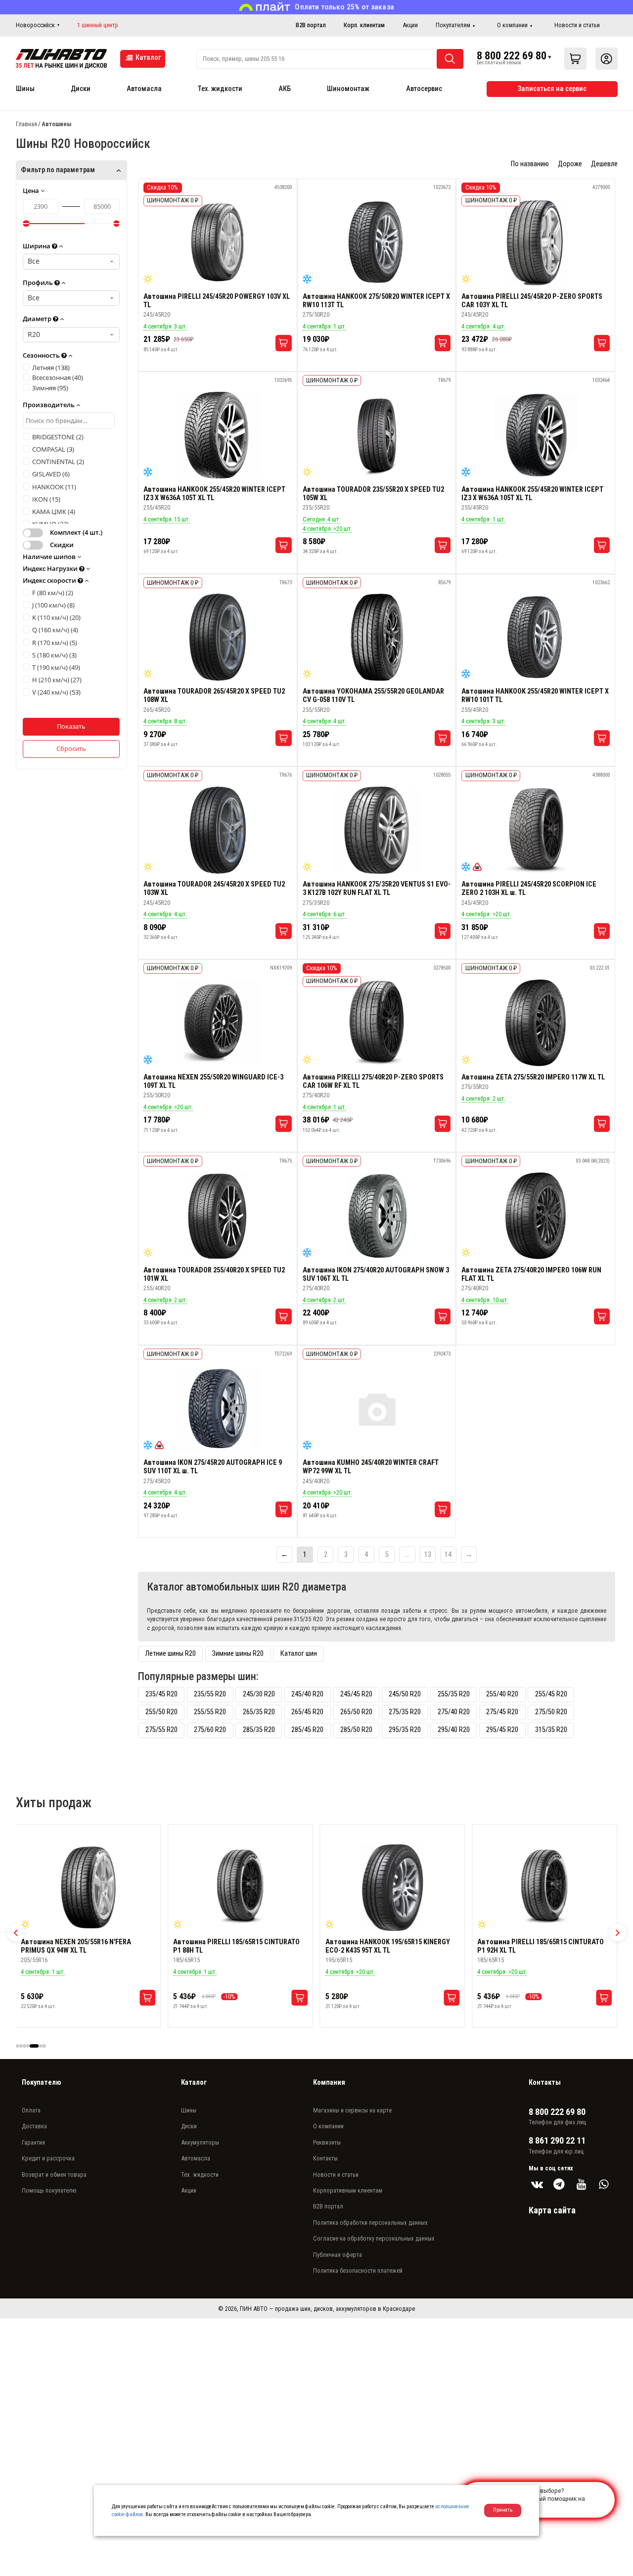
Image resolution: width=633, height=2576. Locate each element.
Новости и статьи (577, 25)
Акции (410, 25)
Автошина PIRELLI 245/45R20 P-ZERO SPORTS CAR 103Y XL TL (532, 301)
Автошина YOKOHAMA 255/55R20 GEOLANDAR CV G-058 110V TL (373, 696)
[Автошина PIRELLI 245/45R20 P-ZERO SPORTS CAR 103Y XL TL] (536, 242)
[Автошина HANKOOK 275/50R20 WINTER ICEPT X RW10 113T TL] (377, 242)
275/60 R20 (210, 1730)
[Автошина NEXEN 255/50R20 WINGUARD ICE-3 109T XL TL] (218, 1023)
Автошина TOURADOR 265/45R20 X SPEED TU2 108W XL (214, 696)
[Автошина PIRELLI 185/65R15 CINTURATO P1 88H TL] (88, 1888)
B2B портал (311, 25)
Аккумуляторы (200, 2142)
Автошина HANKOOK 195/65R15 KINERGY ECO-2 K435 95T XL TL (235, 1946)
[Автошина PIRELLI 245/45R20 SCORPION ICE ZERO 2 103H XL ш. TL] (536, 830)
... (407, 1555)
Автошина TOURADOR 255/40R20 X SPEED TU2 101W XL (214, 1274)
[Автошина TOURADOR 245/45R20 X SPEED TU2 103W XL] (218, 830)
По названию (530, 164)
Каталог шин (299, 1654)
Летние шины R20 (171, 1654)
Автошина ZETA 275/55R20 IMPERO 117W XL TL (533, 1077)
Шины (25, 89)
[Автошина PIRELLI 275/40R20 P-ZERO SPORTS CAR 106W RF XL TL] (377, 1023)
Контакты (325, 2158)
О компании (512, 25)
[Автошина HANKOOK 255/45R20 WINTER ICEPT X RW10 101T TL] (536, 637)
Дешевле (604, 164)
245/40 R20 (307, 1694)
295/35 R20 (405, 1730)
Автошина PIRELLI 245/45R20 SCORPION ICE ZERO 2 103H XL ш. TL (529, 889)
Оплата (31, 2110)
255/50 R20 (161, 1712)
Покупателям (453, 25)
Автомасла (144, 89)
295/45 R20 (502, 1730)
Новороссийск (35, 25)
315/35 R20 (551, 1730)
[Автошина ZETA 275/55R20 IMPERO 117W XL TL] (536, 1023)
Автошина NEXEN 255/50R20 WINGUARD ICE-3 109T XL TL (213, 1081)
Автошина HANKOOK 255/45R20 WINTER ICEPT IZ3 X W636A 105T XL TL (214, 494)
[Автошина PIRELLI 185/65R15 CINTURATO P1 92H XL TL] (393, 1888)
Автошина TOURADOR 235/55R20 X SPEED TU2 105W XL (373, 494)
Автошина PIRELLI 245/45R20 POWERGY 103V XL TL (217, 301)
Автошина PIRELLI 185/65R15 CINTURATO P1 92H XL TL (389, 1946)
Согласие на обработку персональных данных (374, 2238)
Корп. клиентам (364, 25)
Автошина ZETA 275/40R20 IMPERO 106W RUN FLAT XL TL (531, 1274)
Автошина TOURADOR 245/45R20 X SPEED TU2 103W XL (214, 889)
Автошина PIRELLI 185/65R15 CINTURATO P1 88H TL (84, 1946)
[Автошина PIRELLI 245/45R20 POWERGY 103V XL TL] (218, 242)
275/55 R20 (161, 1730)
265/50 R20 (356, 1712)
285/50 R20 (356, 1730)
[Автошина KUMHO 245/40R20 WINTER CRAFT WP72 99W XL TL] (377, 1408)
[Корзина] (575, 59)
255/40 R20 (502, 1694)
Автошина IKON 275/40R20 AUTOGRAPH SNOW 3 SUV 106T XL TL (376, 1274)
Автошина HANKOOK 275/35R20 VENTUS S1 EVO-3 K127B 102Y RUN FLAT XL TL (377, 889)
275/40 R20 (454, 1712)
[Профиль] (607, 59)
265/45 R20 (307, 1712)
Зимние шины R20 (238, 1654)
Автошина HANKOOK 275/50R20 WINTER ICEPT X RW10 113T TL (376, 301)
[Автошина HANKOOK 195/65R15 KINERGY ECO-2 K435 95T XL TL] (240, 1888)
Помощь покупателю (49, 2190)
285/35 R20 (259, 1730)
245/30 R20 (259, 1694)
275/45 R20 (502, 1712)
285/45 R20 (307, 1730)
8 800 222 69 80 (512, 55)
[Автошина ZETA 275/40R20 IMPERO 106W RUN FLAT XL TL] (536, 1216)
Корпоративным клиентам (348, 2190)
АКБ (285, 89)
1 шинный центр (98, 25)
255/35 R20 (454, 1694)
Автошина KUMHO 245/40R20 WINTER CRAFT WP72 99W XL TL (371, 1467)
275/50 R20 (551, 1712)
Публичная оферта (338, 2255)
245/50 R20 (405, 1694)
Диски (81, 89)
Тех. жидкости (220, 89)
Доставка (34, 2126)
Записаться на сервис (552, 89)
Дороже (570, 164)
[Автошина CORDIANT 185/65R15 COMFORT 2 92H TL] (544, 1888)
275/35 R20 (405, 1712)
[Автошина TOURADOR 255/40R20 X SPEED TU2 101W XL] (218, 1216)
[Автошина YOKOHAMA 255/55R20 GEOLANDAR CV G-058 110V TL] (377, 637)
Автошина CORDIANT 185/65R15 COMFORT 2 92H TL (542, 1946)
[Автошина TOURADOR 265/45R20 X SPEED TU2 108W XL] (218, 637)
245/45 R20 (356, 1694)
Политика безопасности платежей (358, 2271)
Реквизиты (327, 2142)
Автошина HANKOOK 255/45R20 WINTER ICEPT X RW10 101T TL (535, 696)
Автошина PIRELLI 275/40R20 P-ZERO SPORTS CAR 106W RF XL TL (373, 1081)
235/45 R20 (161, 1694)
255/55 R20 (210, 1712)
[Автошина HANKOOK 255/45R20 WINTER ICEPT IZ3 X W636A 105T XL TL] (218, 435)
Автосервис (424, 89)
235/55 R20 (210, 1694)
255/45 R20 (551, 1694)
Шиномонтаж (348, 89)
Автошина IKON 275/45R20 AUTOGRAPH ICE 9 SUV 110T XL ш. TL (213, 1467)
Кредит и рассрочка (48, 2158)
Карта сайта (552, 2210)
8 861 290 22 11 (557, 2141)
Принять (503, 2510)
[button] (16, 1932)
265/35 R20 (259, 1712)
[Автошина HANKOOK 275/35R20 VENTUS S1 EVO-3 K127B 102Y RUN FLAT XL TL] (377, 830)
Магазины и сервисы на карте (352, 2110)
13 (428, 1555)
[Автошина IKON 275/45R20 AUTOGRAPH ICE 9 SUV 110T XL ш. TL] (218, 1408)
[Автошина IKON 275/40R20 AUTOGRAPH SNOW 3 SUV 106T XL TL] (377, 1216)
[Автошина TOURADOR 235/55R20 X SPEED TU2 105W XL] (377, 435)
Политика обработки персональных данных (370, 2223)
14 (448, 1555)
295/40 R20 (454, 1730)
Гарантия (33, 2142)
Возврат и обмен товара (54, 2175)
